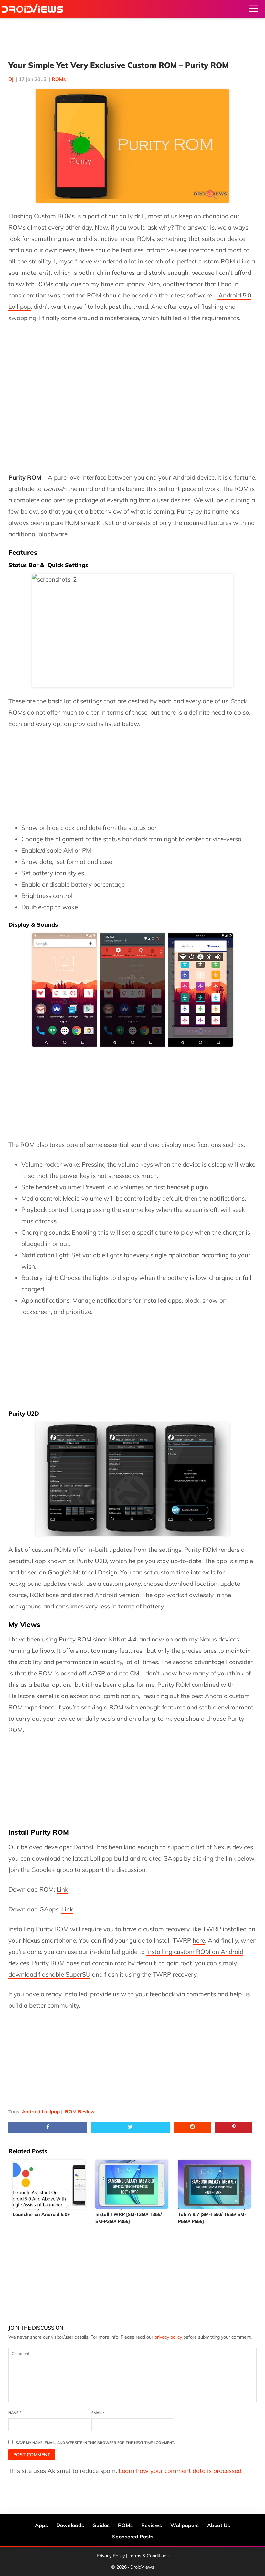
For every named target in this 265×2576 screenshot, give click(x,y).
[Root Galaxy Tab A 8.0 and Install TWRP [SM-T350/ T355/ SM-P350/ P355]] (132, 2181)
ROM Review (80, 2112)
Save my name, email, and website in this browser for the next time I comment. (95, 2443)
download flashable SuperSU (49, 1974)
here (199, 1940)
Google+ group (52, 1870)
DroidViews (32, 9)
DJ (11, 79)
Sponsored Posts (133, 2537)
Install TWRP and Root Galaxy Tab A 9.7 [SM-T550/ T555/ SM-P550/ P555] (212, 2214)
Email (98, 2413)
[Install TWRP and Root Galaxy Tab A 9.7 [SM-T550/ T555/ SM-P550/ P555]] (215, 2181)
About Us (219, 2525)
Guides (101, 2525)
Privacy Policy (111, 2556)
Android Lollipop (41, 2112)
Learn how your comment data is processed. (181, 2471)
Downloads (70, 2525)
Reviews (152, 2525)
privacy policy (168, 2337)
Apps (41, 2525)
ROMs (59, 79)
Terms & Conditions (149, 2556)
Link (62, 1889)
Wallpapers (185, 2525)
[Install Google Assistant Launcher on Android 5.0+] (50, 2181)
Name (15, 2413)
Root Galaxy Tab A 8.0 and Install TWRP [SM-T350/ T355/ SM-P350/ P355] (129, 2214)
